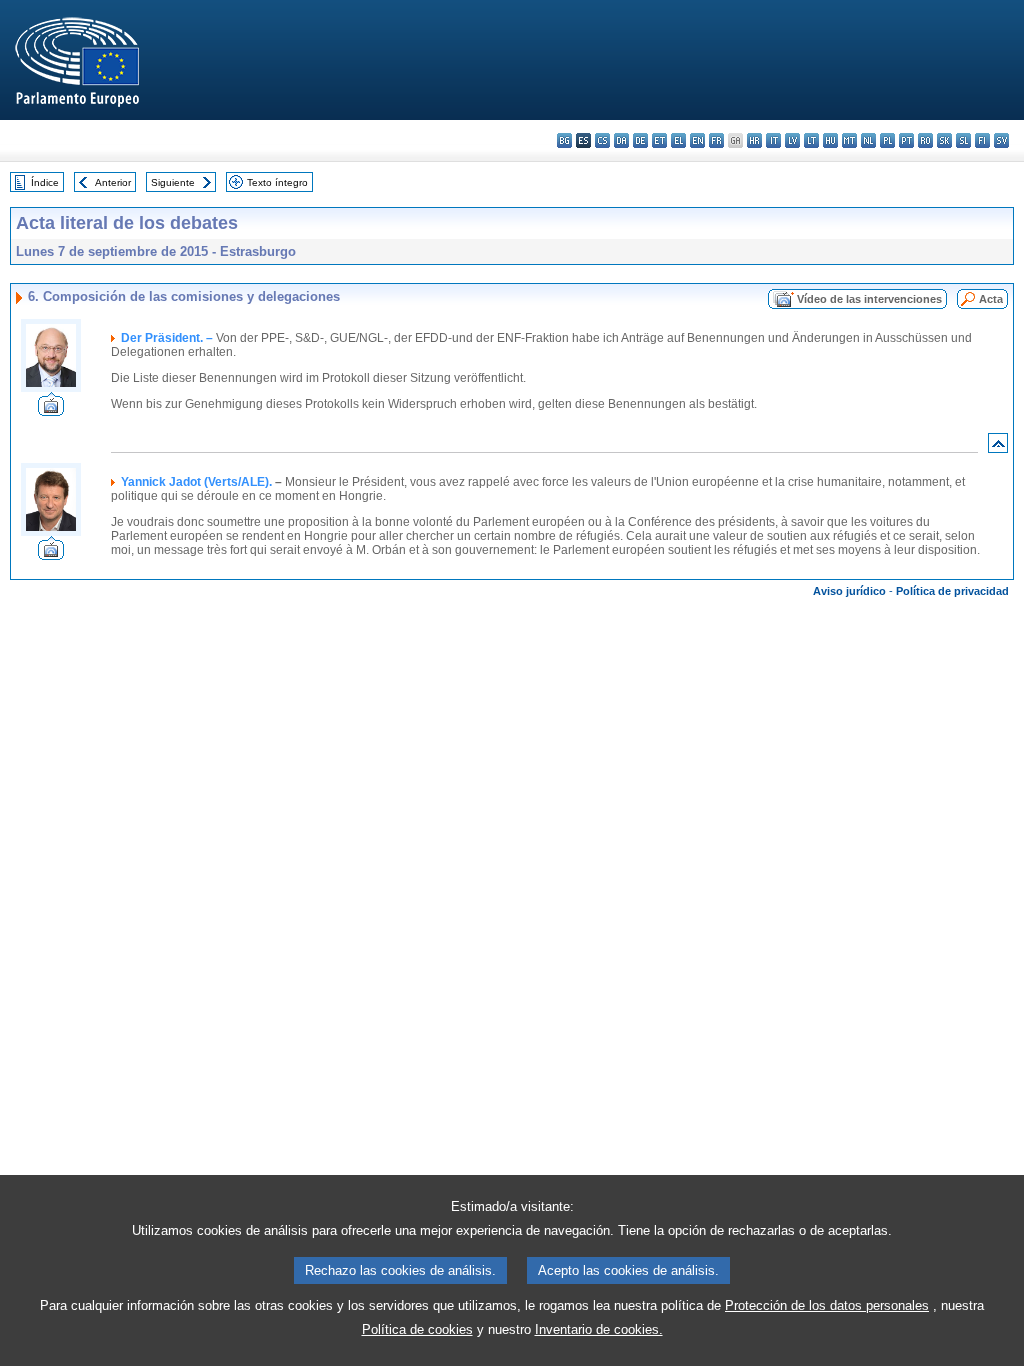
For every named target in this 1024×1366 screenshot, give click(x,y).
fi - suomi (982, 140)
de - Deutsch (640, 140)
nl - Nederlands (868, 140)
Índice (45, 182)
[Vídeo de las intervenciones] (51, 410)
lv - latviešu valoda (792, 140)
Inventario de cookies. (599, 1329)
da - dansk (621, 140)
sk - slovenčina (944, 140)
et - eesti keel (659, 140)
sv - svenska (1001, 140)
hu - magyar (830, 140)
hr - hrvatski (754, 140)
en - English (697, 140)
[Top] (998, 447)
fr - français (716, 140)
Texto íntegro (277, 182)
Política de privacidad (952, 591)
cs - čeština (602, 140)
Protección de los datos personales (827, 1305)
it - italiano (773, 140)
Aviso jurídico (849, 591)
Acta (991, 299)
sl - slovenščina (963, 140)
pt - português (906, 140)
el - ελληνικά (678, 140)
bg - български (564, 140)
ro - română (925, 140)
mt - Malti (849, 140)
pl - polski (887, 140)
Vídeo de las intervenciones (869, 299)
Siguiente (173, 182)
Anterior (113, 182)
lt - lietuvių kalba (811, 140)
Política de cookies (417, 1329)
